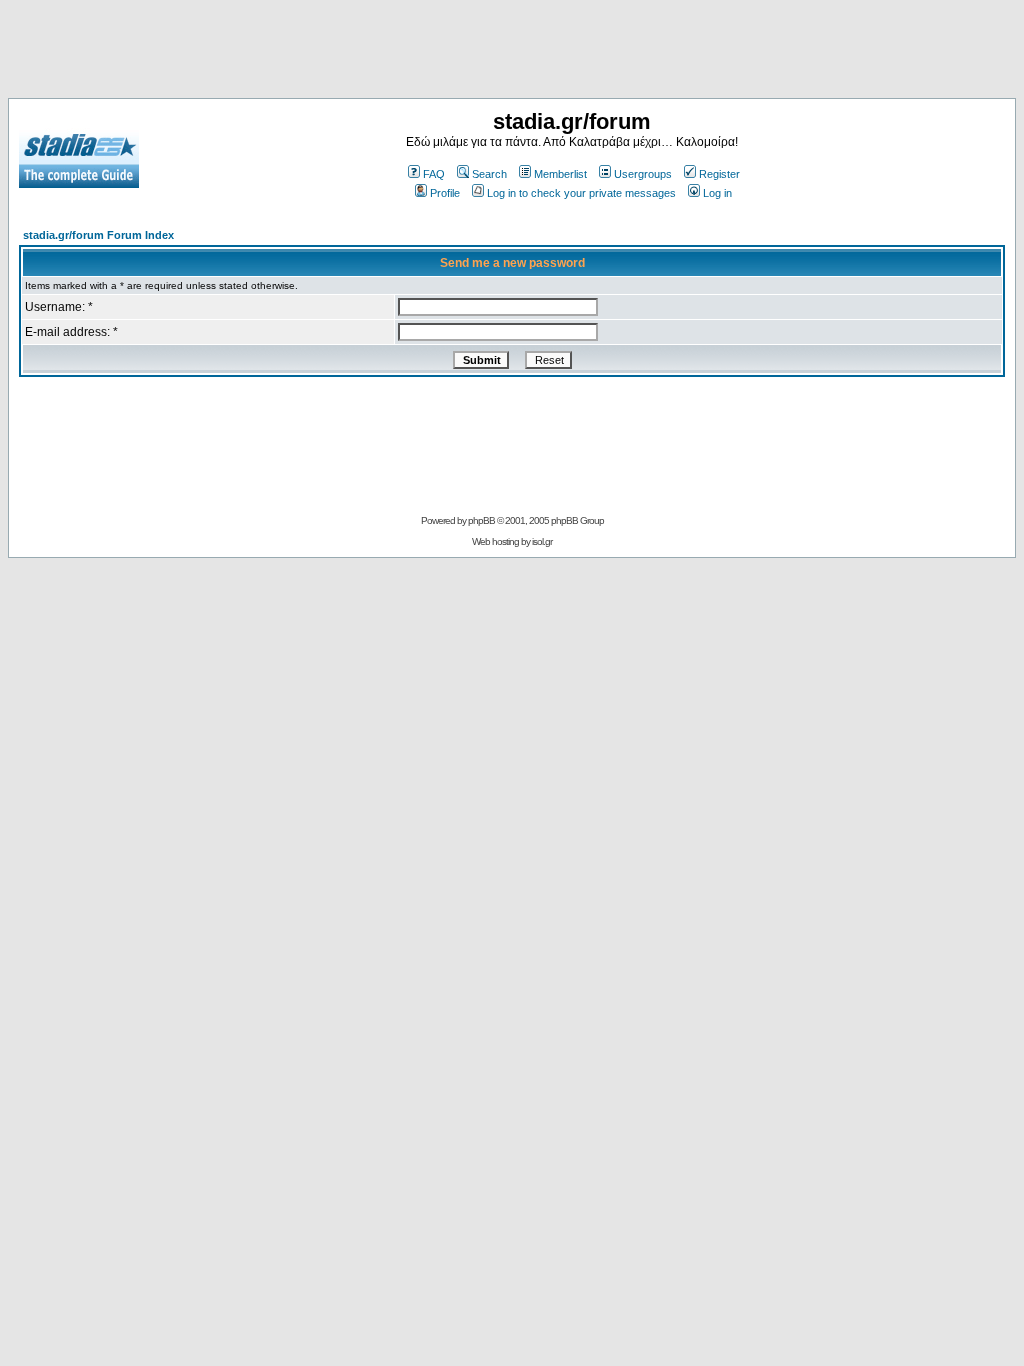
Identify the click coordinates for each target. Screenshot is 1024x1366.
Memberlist (560, 174)
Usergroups (643, 174)
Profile (445, 193)
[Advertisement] (512, 53)
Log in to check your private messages (581, 193)
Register (719, 174)
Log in (717, 193)
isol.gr (542, 541)
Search (489, 174)
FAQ (434, 174)
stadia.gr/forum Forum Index (98, 235)
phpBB (481, 520)
